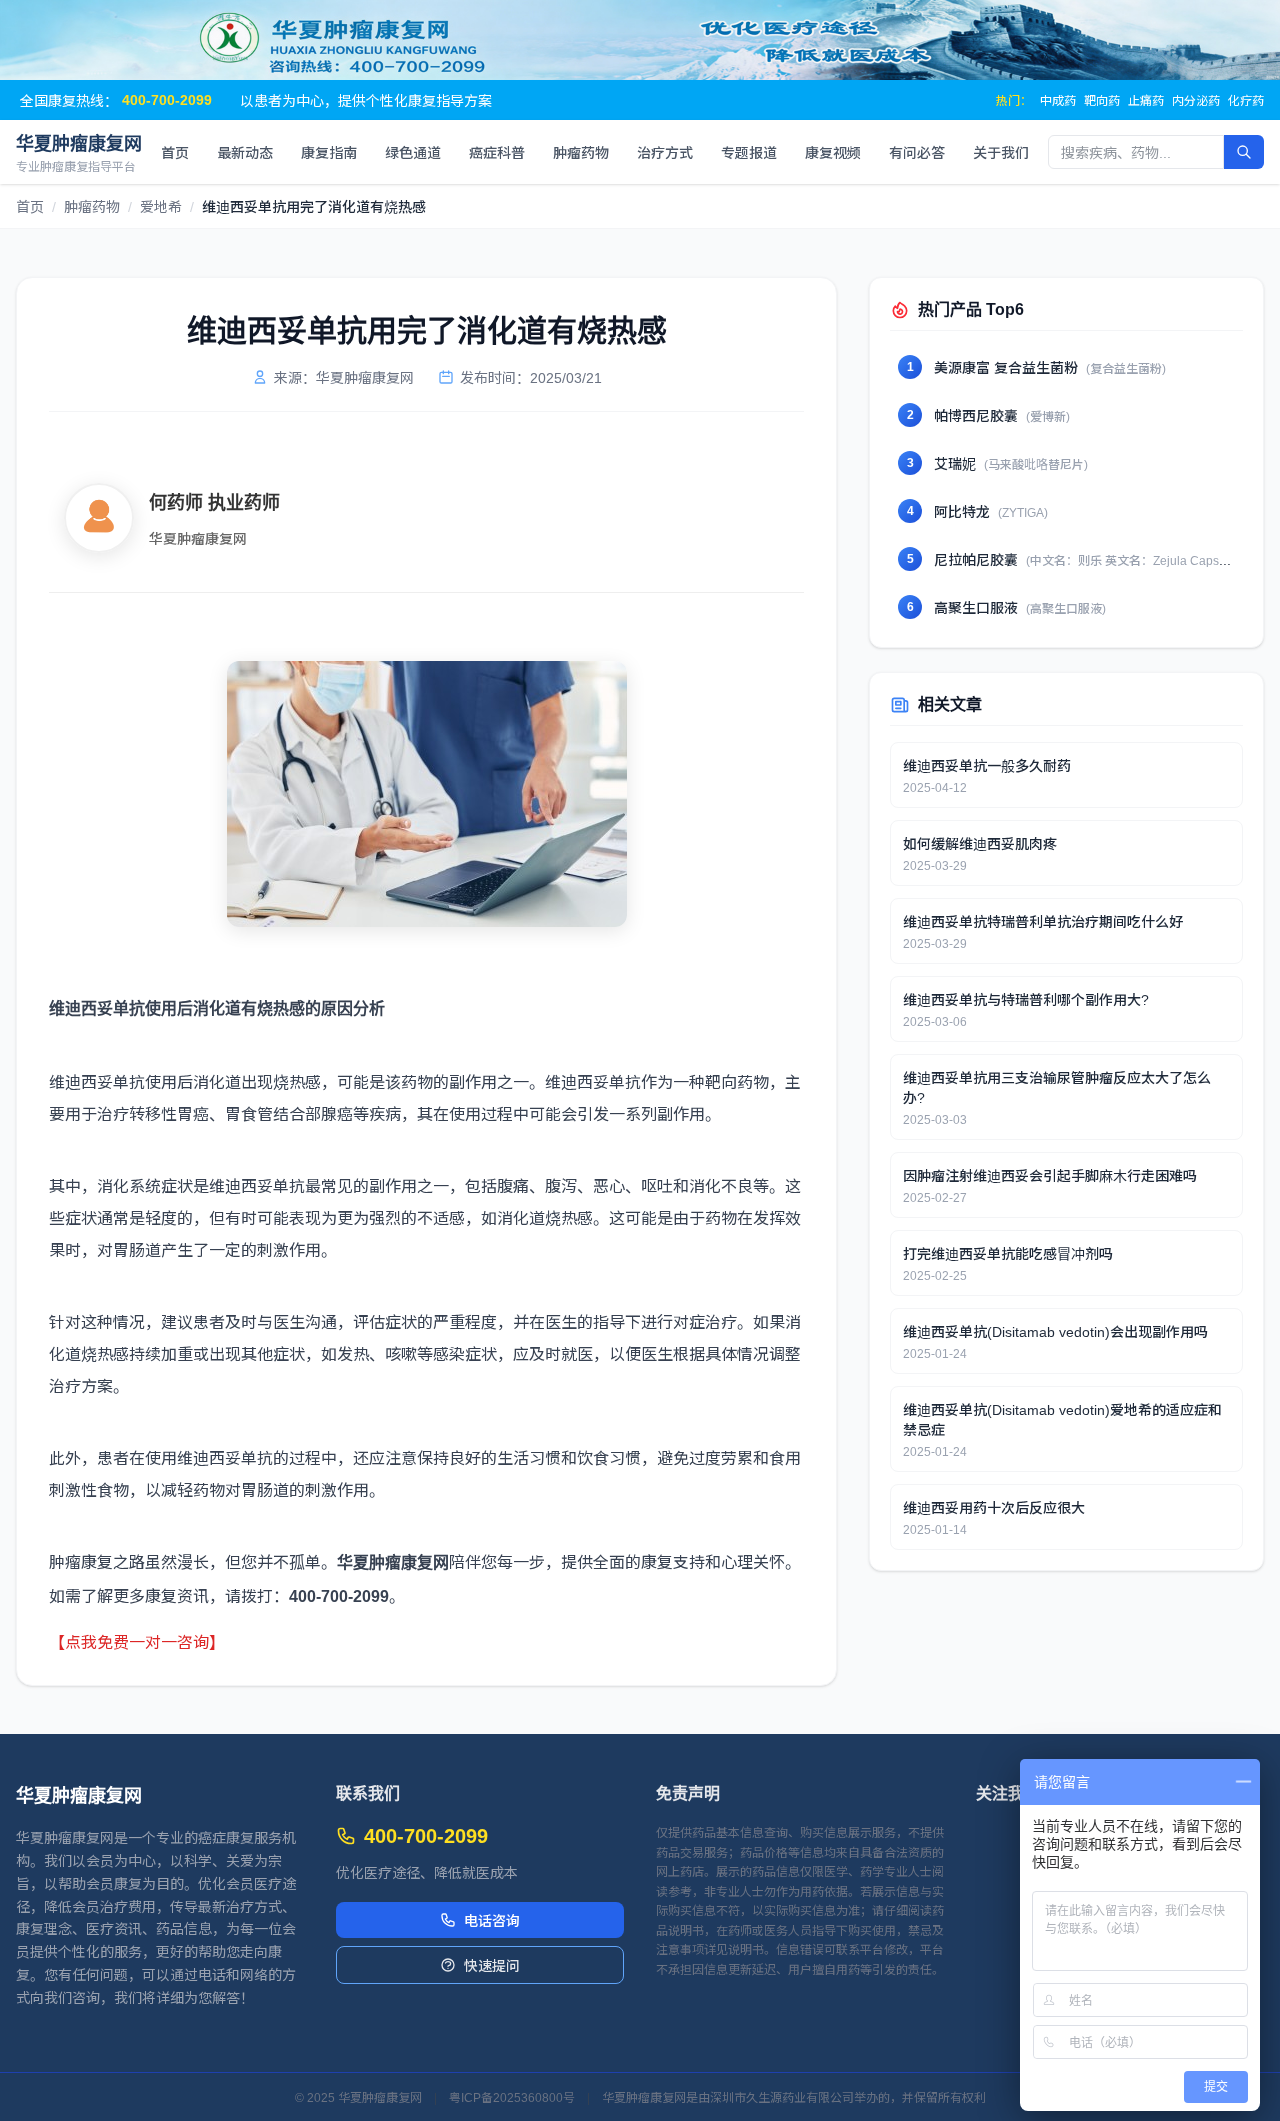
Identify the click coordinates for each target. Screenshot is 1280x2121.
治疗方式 (665, 152)
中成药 (1058, 100)
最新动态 (245, 152)
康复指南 (329, 152)
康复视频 (833, 152)
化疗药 (1246, 100)
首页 (175, 152)
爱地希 (161, 206)
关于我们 (1001, 152)
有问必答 (917, 152)
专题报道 (749, 152)
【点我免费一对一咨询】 (137, 1641)
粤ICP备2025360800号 (512, 2097)
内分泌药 (1196, 100)
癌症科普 (497, 152)
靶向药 (1102, 100)
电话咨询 (492, 1920)
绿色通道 (413, 152)
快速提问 (492, 1965)
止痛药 (1146, 100)
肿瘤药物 (581, 152)
